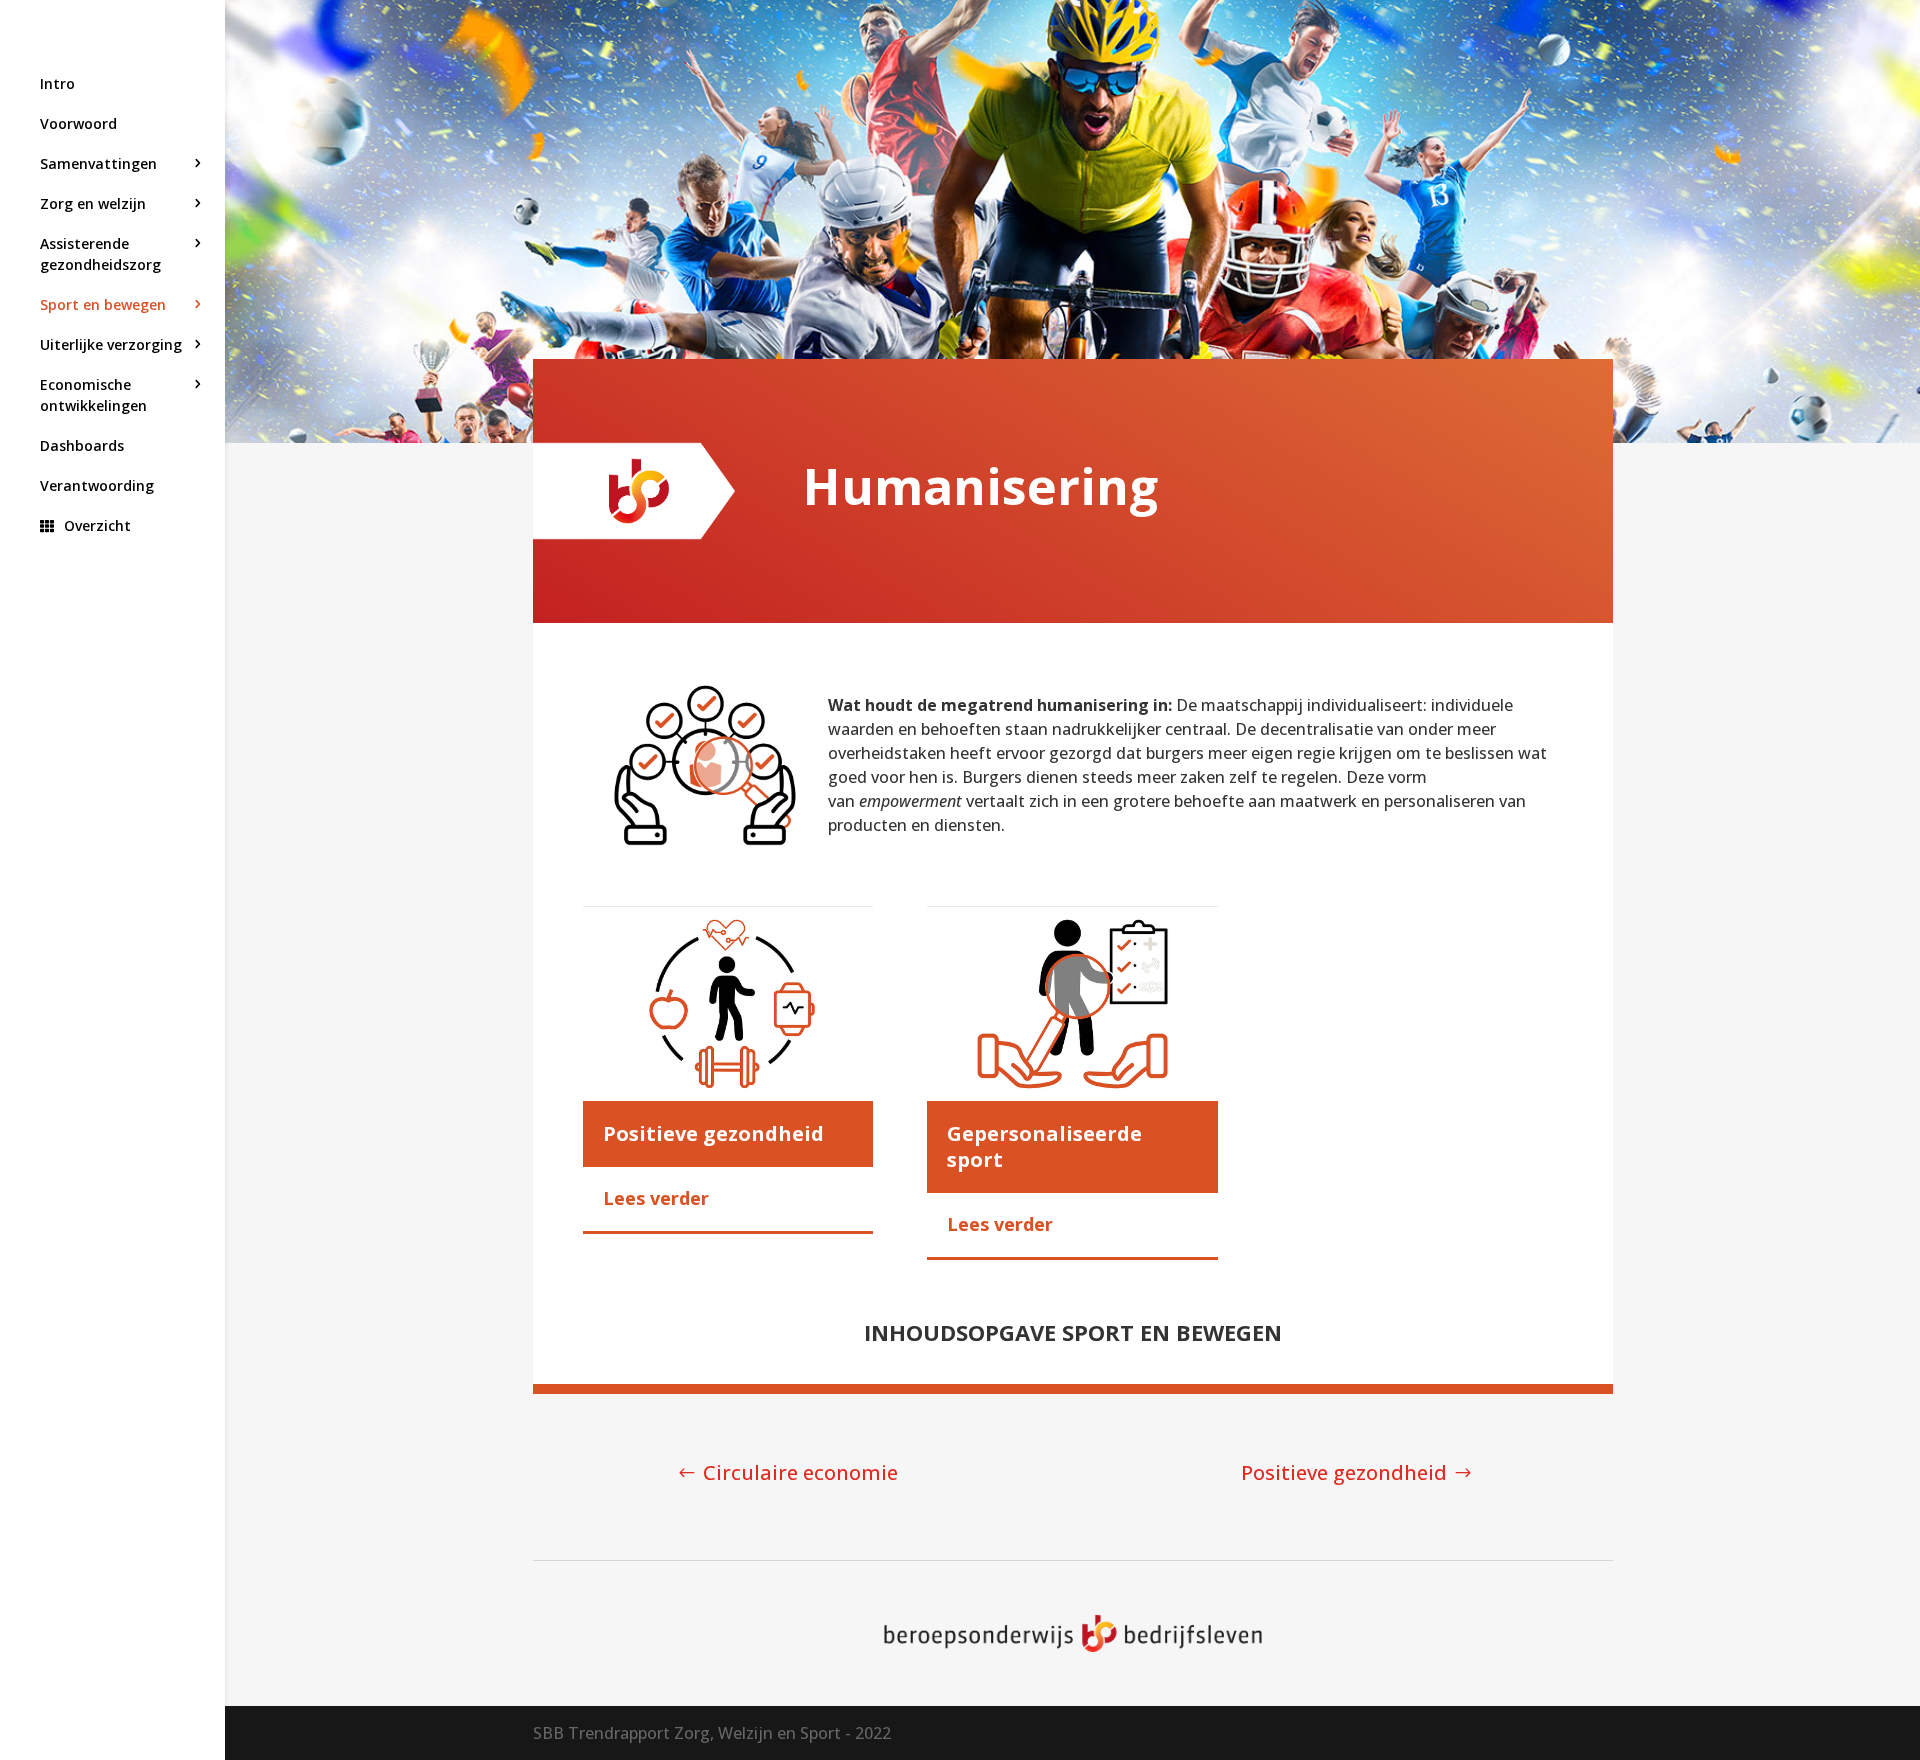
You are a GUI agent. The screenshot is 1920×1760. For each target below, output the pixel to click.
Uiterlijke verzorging (111, 344)
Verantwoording (97, 485)
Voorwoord (78, 123)
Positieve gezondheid (1344, 1472)
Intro (57, 83)
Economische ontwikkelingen (93, 395)
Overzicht (97, 525)
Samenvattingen (98, 163)
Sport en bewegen (103, 304)
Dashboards (82, 445)
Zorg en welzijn (93, 203)
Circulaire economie (800, 1472)
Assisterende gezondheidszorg (100, 254)
